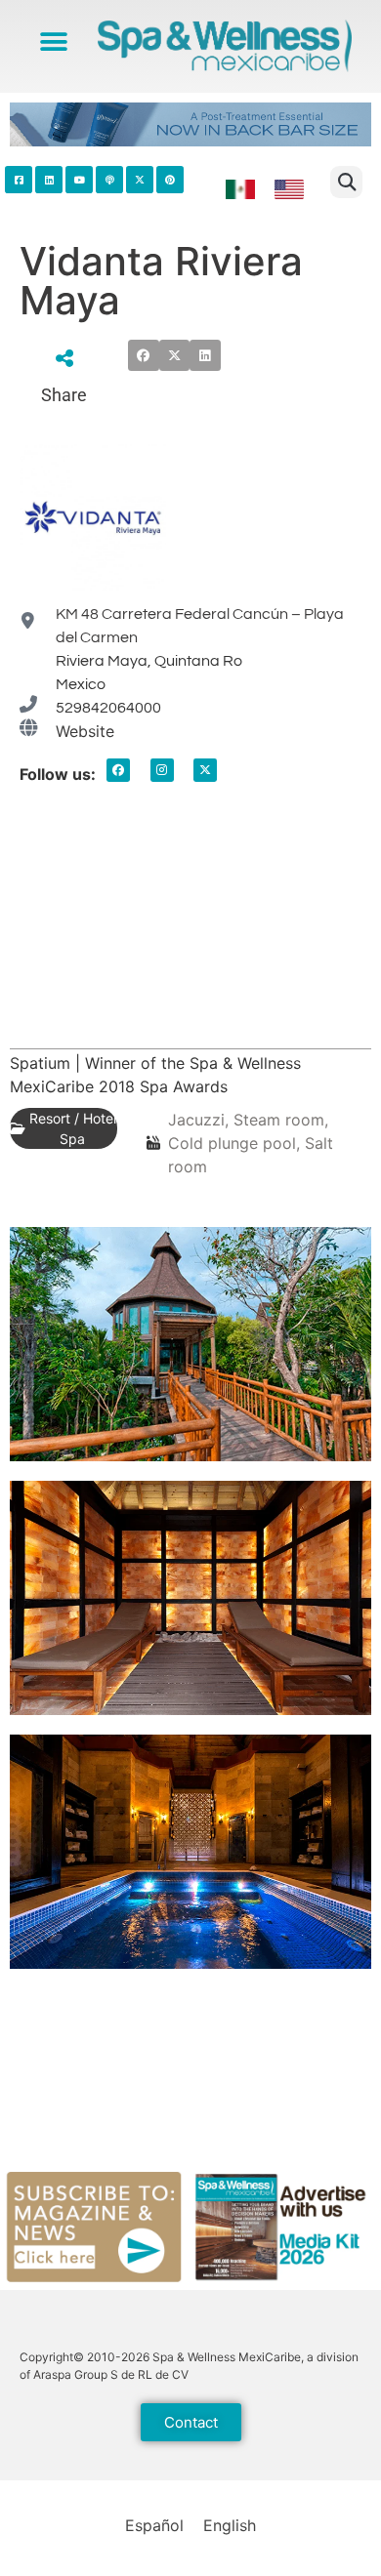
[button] (54, 41)
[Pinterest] (170, 180)
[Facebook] (118, 770)
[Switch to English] (289, 190)
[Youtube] (79, 180)
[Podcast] (109, 180)
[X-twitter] (205, 770)
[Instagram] (162, 770)
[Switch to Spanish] (240, 190)
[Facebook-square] (19, 180)
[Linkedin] (49, 180)
